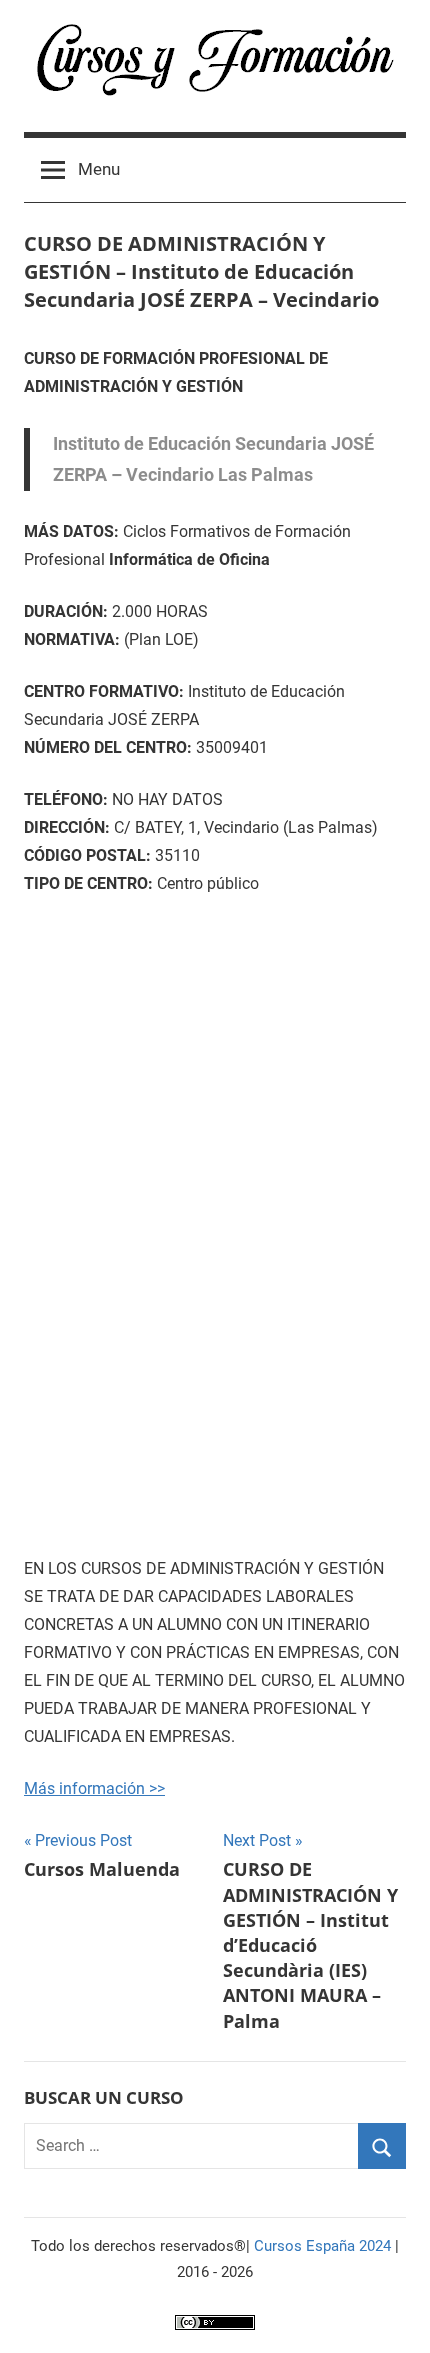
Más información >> (94, 1788)
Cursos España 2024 (322, 2246)
